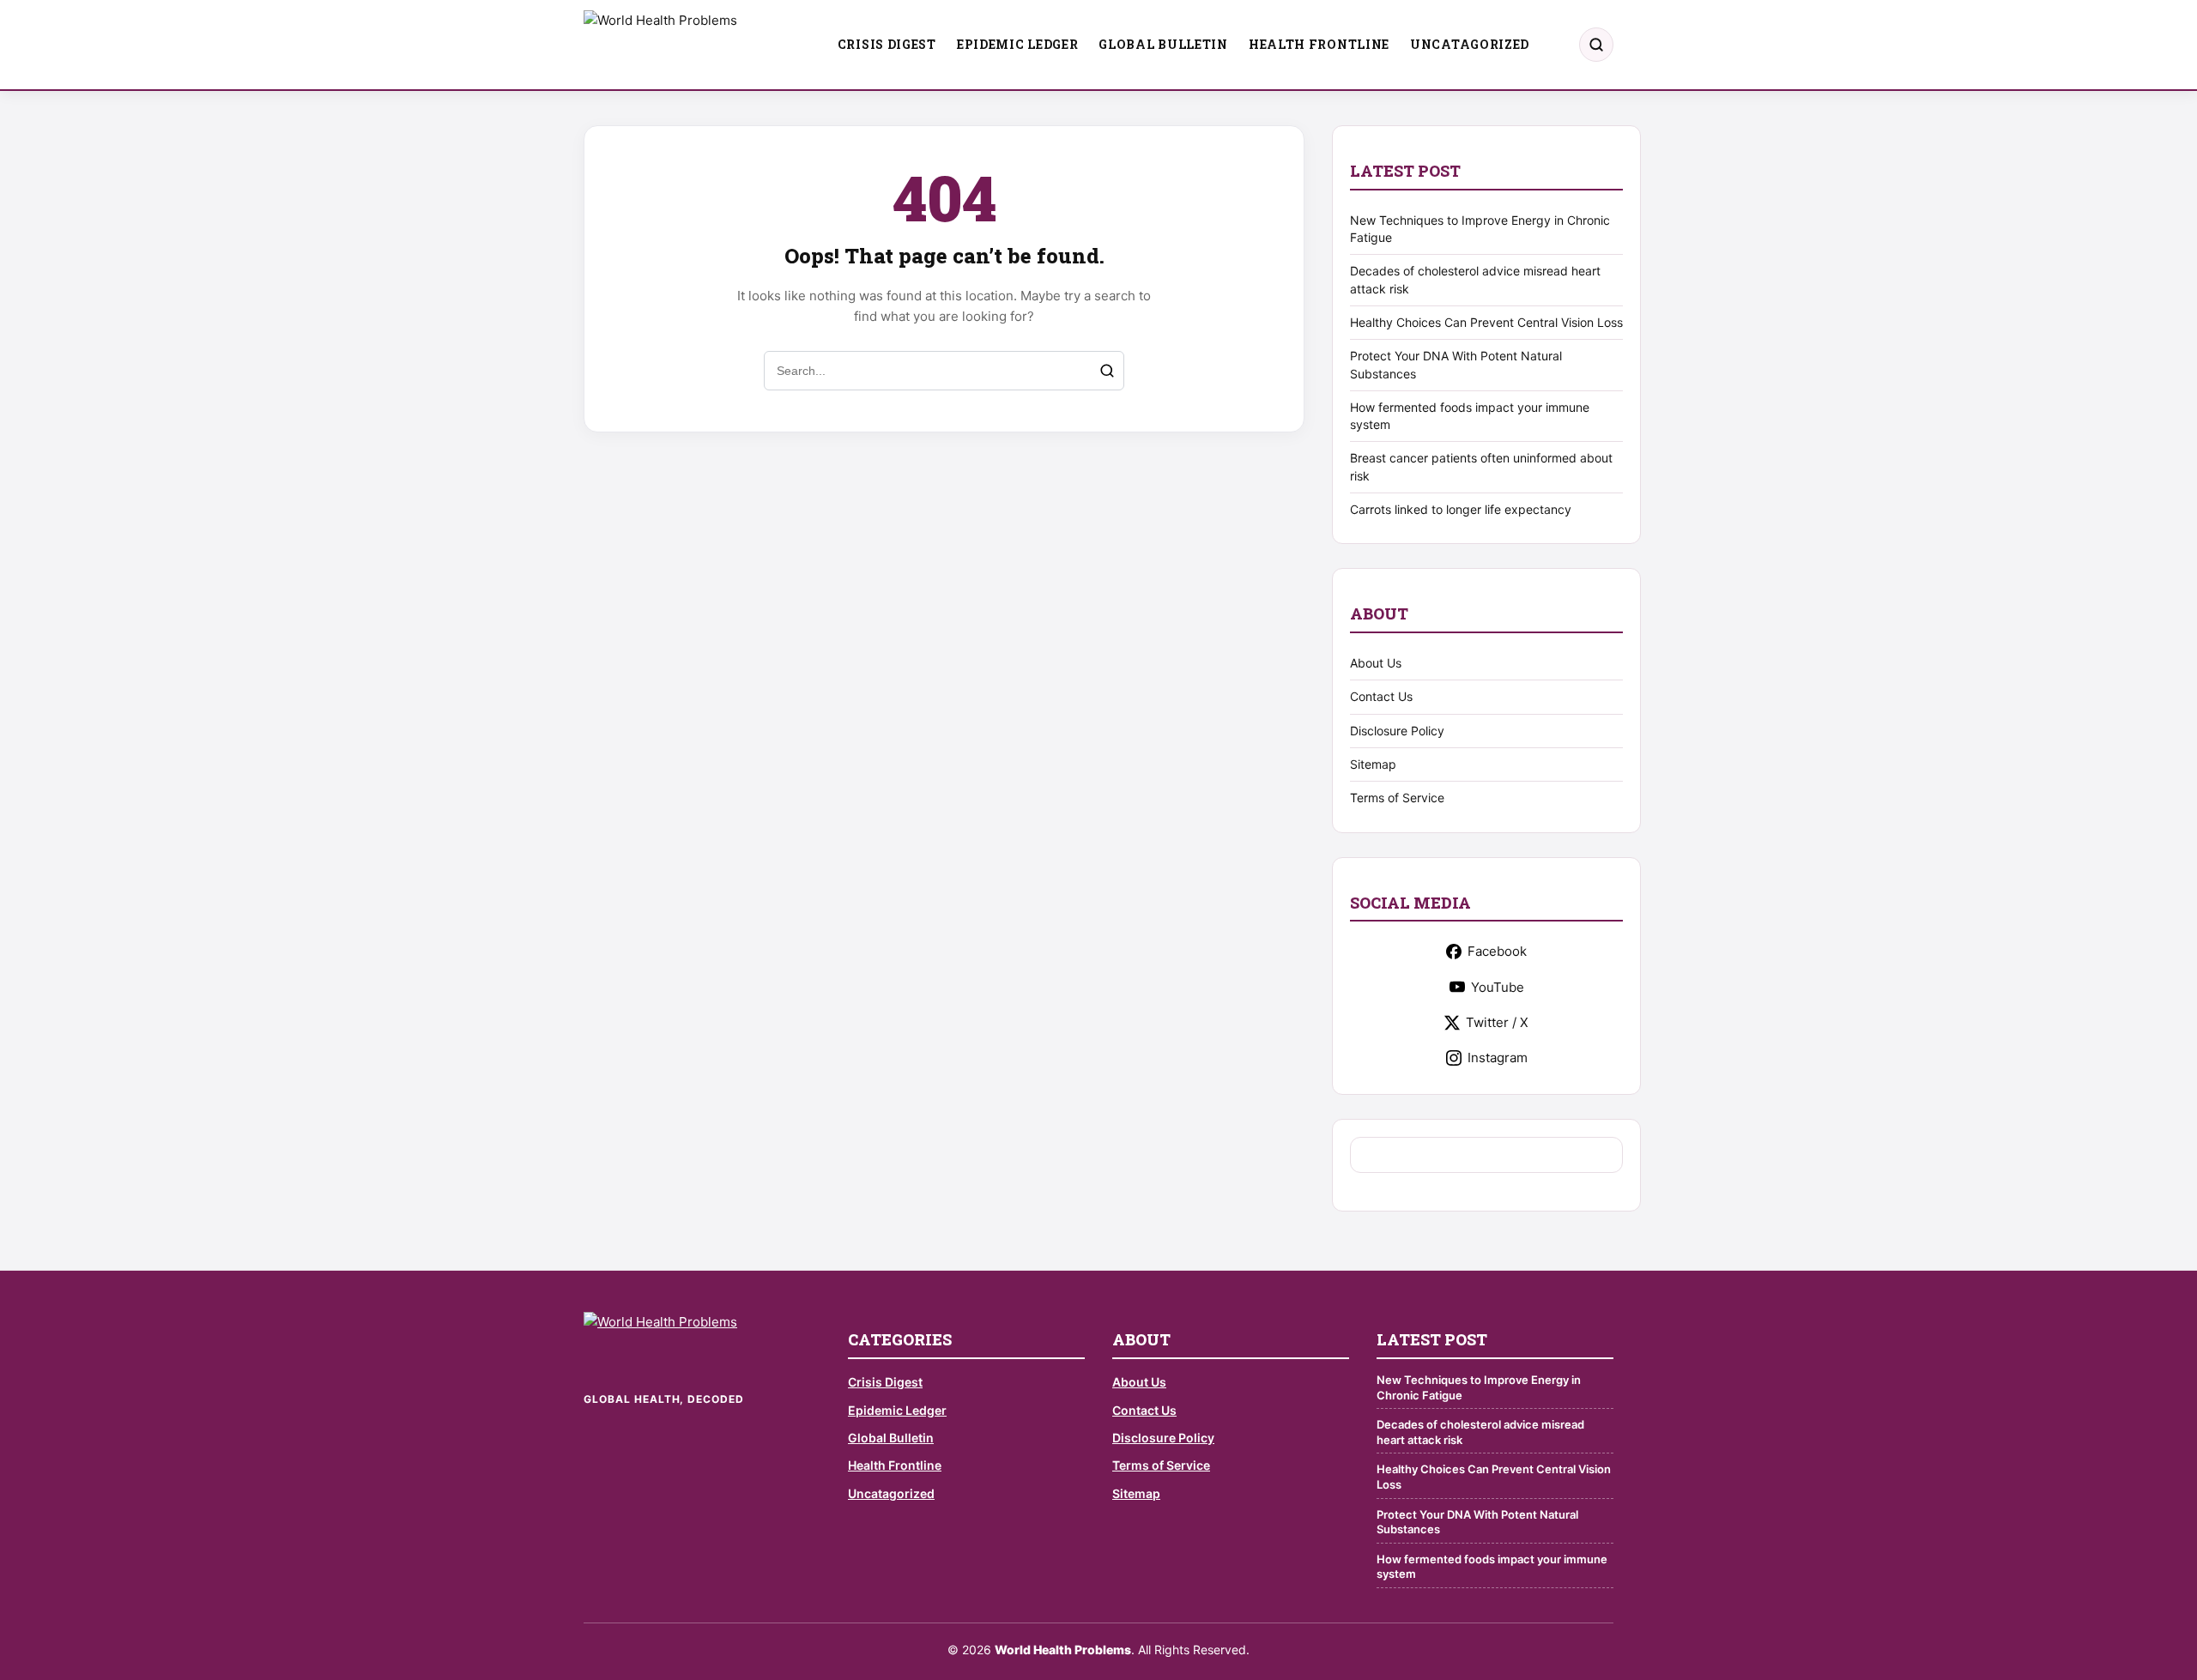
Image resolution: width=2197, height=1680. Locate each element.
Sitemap (1373, 764)
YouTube (1498, 987)
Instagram (1498, 1058)
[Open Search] (1596, 45)
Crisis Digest (887, 44)
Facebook (1497, 951)
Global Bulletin (1163, 44)
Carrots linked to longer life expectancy (1461, 509)
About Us (1376, 663)
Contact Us (1381, 696)
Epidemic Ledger (1018, 44)
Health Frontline (1319, 44)
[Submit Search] (1107, 371)
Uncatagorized (1470, 44)
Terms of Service (1397, 798)
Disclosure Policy (1397, 731)
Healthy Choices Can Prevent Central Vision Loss (1486, 322)
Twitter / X (1497, 1022)
